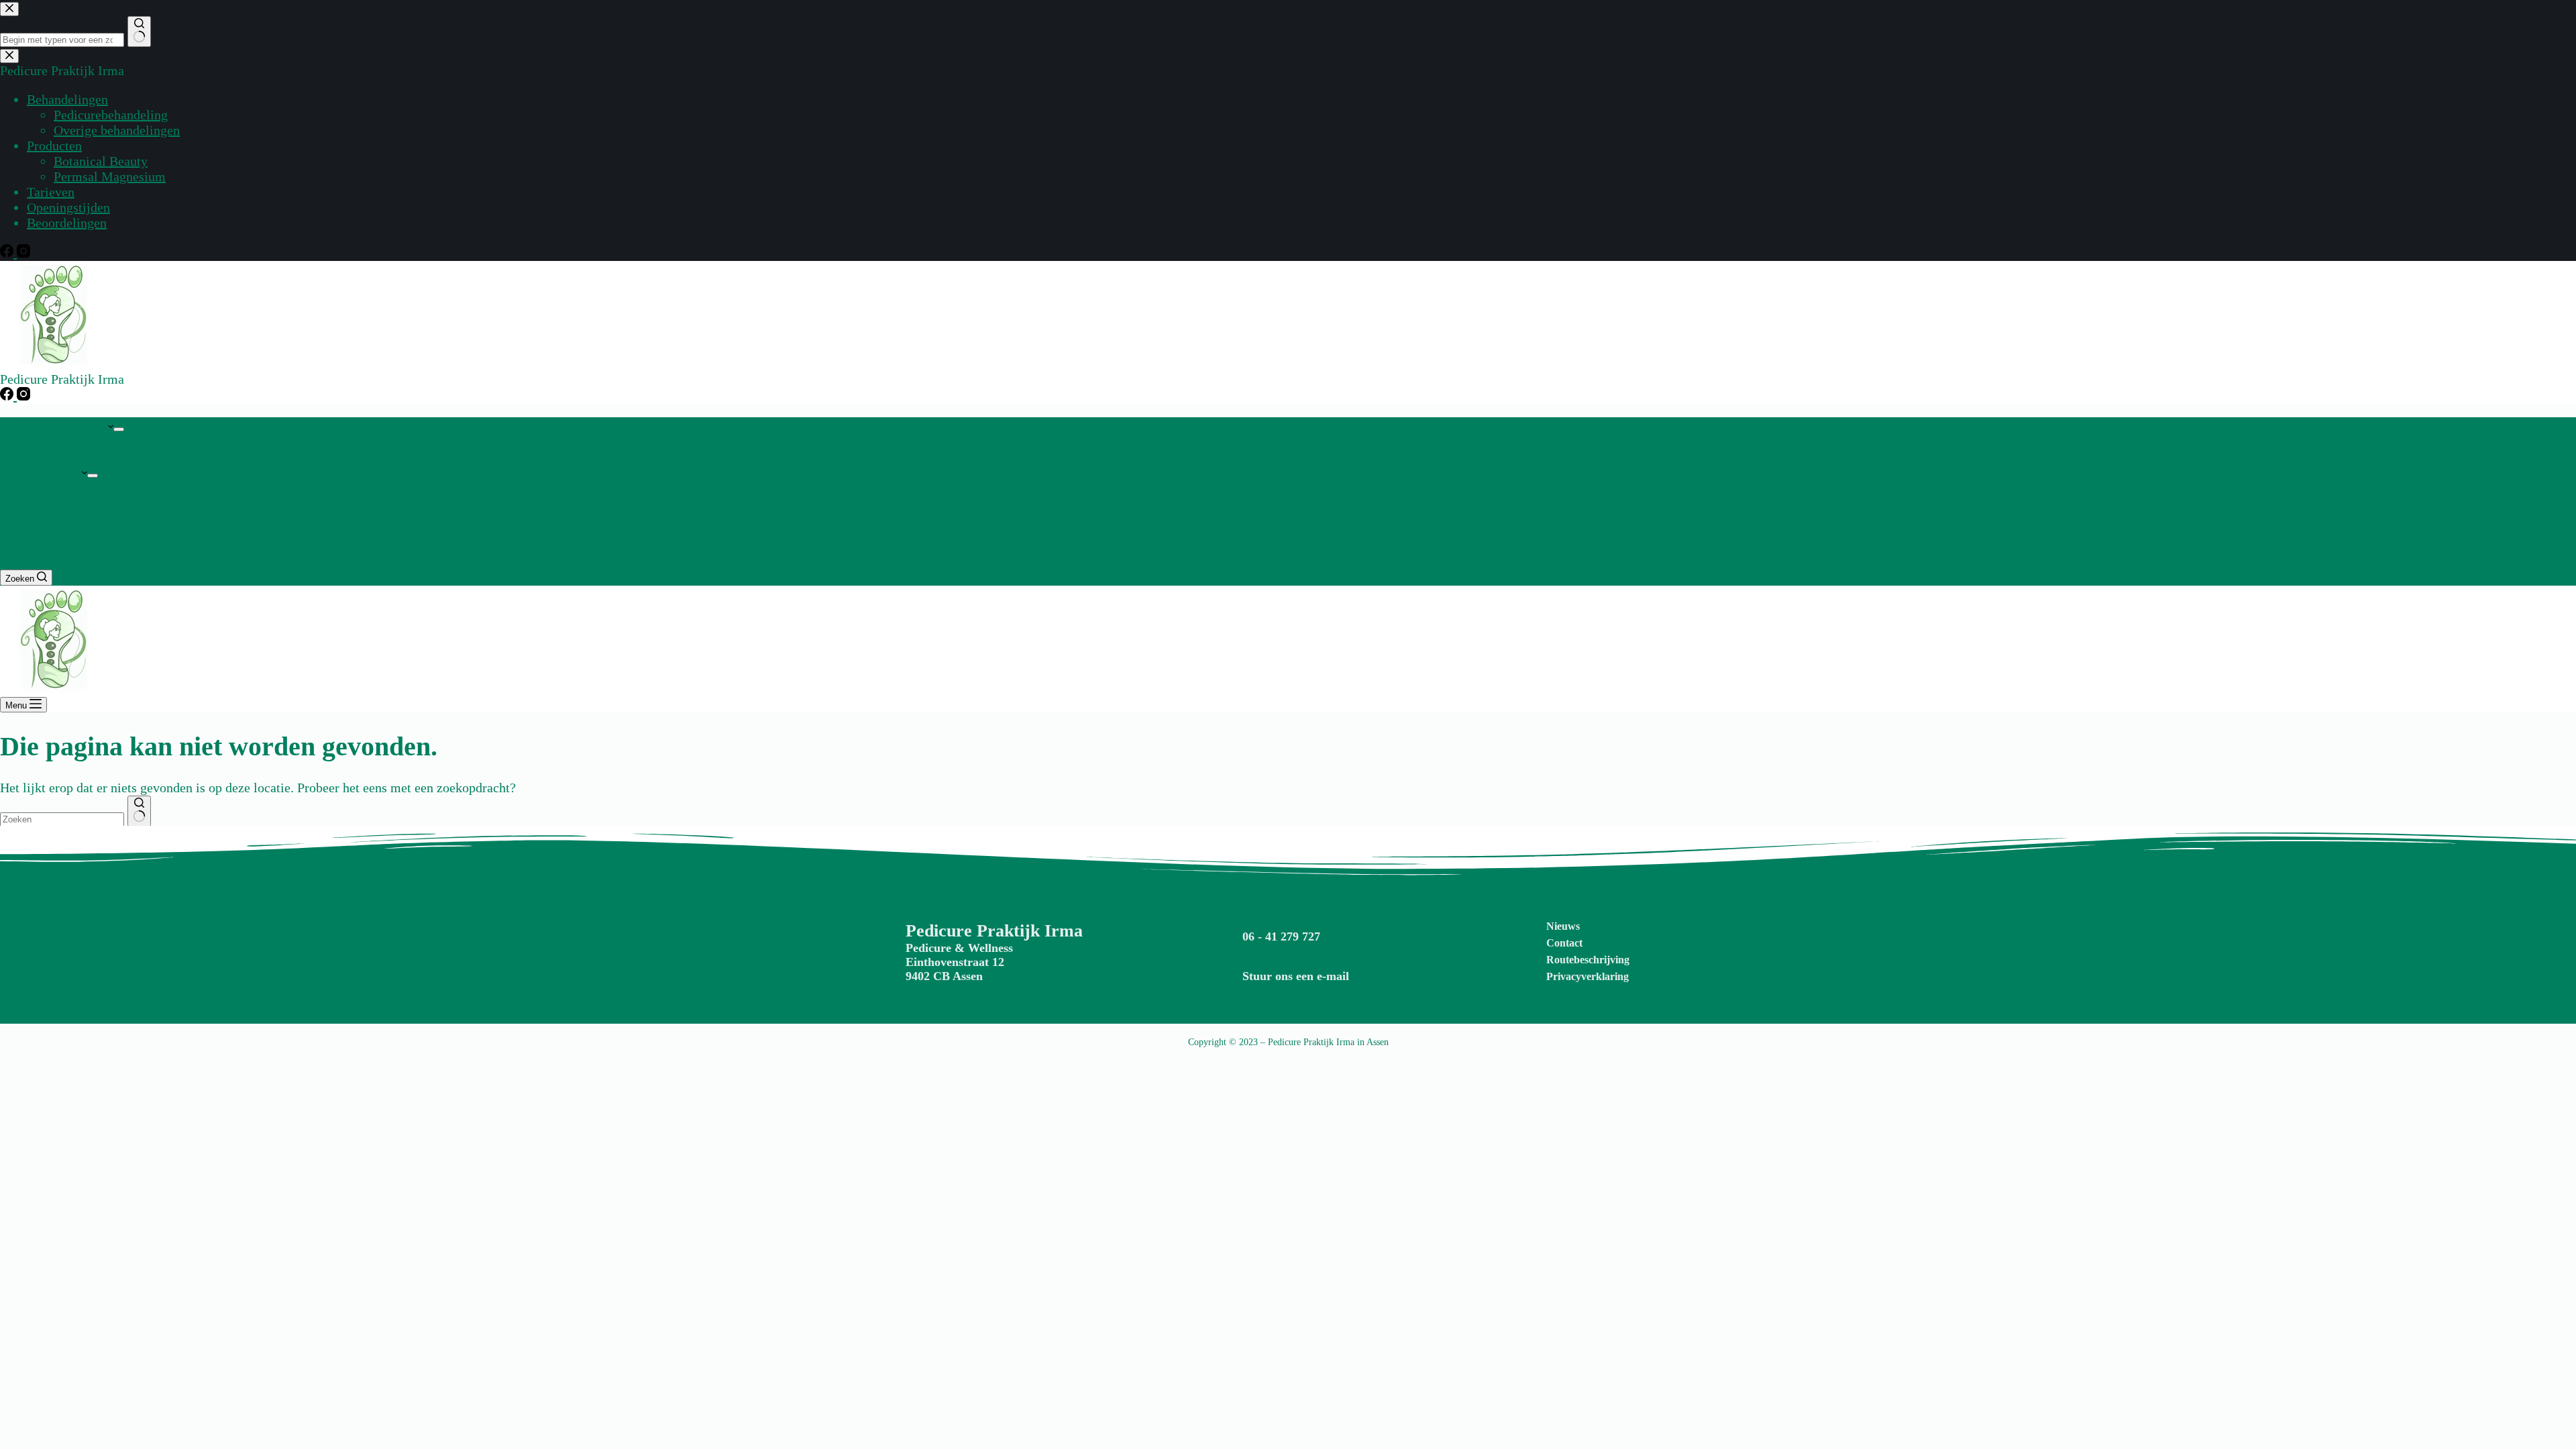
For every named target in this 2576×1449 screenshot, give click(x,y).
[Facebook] (8, 396)
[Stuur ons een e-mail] (1234, 966)
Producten (54, 471)
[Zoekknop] (139, 811)
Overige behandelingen (117, 455)
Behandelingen (67, 425)
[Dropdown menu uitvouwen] (119, 429)
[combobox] (62, 819)
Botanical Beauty (101, 486)
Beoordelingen (67, 548)
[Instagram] (23, 396)
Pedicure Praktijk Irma (994, 931)
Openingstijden (68, 533)
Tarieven (51, 517)
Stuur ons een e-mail (1296, 976)
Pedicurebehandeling (111, 440)
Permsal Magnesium (110, 502)
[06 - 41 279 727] (1234, 926)
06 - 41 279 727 (1281, 936)
